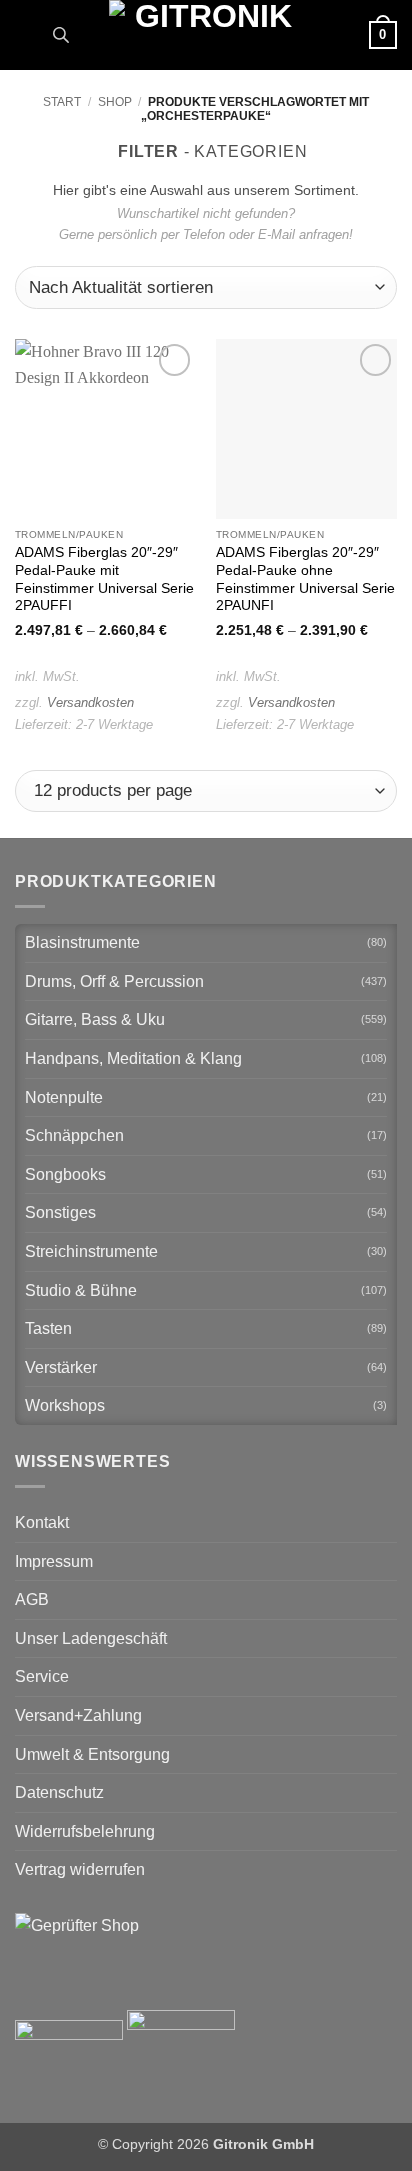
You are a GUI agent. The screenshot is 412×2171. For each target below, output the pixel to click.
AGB (32, 1599)
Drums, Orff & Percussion (114, 981)
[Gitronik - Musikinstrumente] (206, 35)
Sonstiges (60, 1212)
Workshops (65, 1405)
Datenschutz (59, 1792)
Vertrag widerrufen (80, 1869)
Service (42, 1676)
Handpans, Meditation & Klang (133, 1058)
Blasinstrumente (82, 942)
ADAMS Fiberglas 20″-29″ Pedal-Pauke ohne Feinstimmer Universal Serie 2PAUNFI (305, 579)
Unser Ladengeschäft (91, 1638)
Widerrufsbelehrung (85, 1831)
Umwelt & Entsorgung (92, 1754)
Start (62, 102)
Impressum (54, 1561)
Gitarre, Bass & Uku (95, 1019)
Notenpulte (64, 1097)
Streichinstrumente (91, 1251)
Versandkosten (90, 702)
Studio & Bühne (81, 1290)
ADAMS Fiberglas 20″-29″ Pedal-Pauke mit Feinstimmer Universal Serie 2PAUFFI (104, 579)
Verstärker (61, 1367)
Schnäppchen (74, 1135)
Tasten (48, 1328)
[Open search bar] (61, 35)
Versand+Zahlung (78, 1715)
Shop (115, 102)
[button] (27, 34)
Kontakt (42, 1522)
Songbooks (65, 1174)
